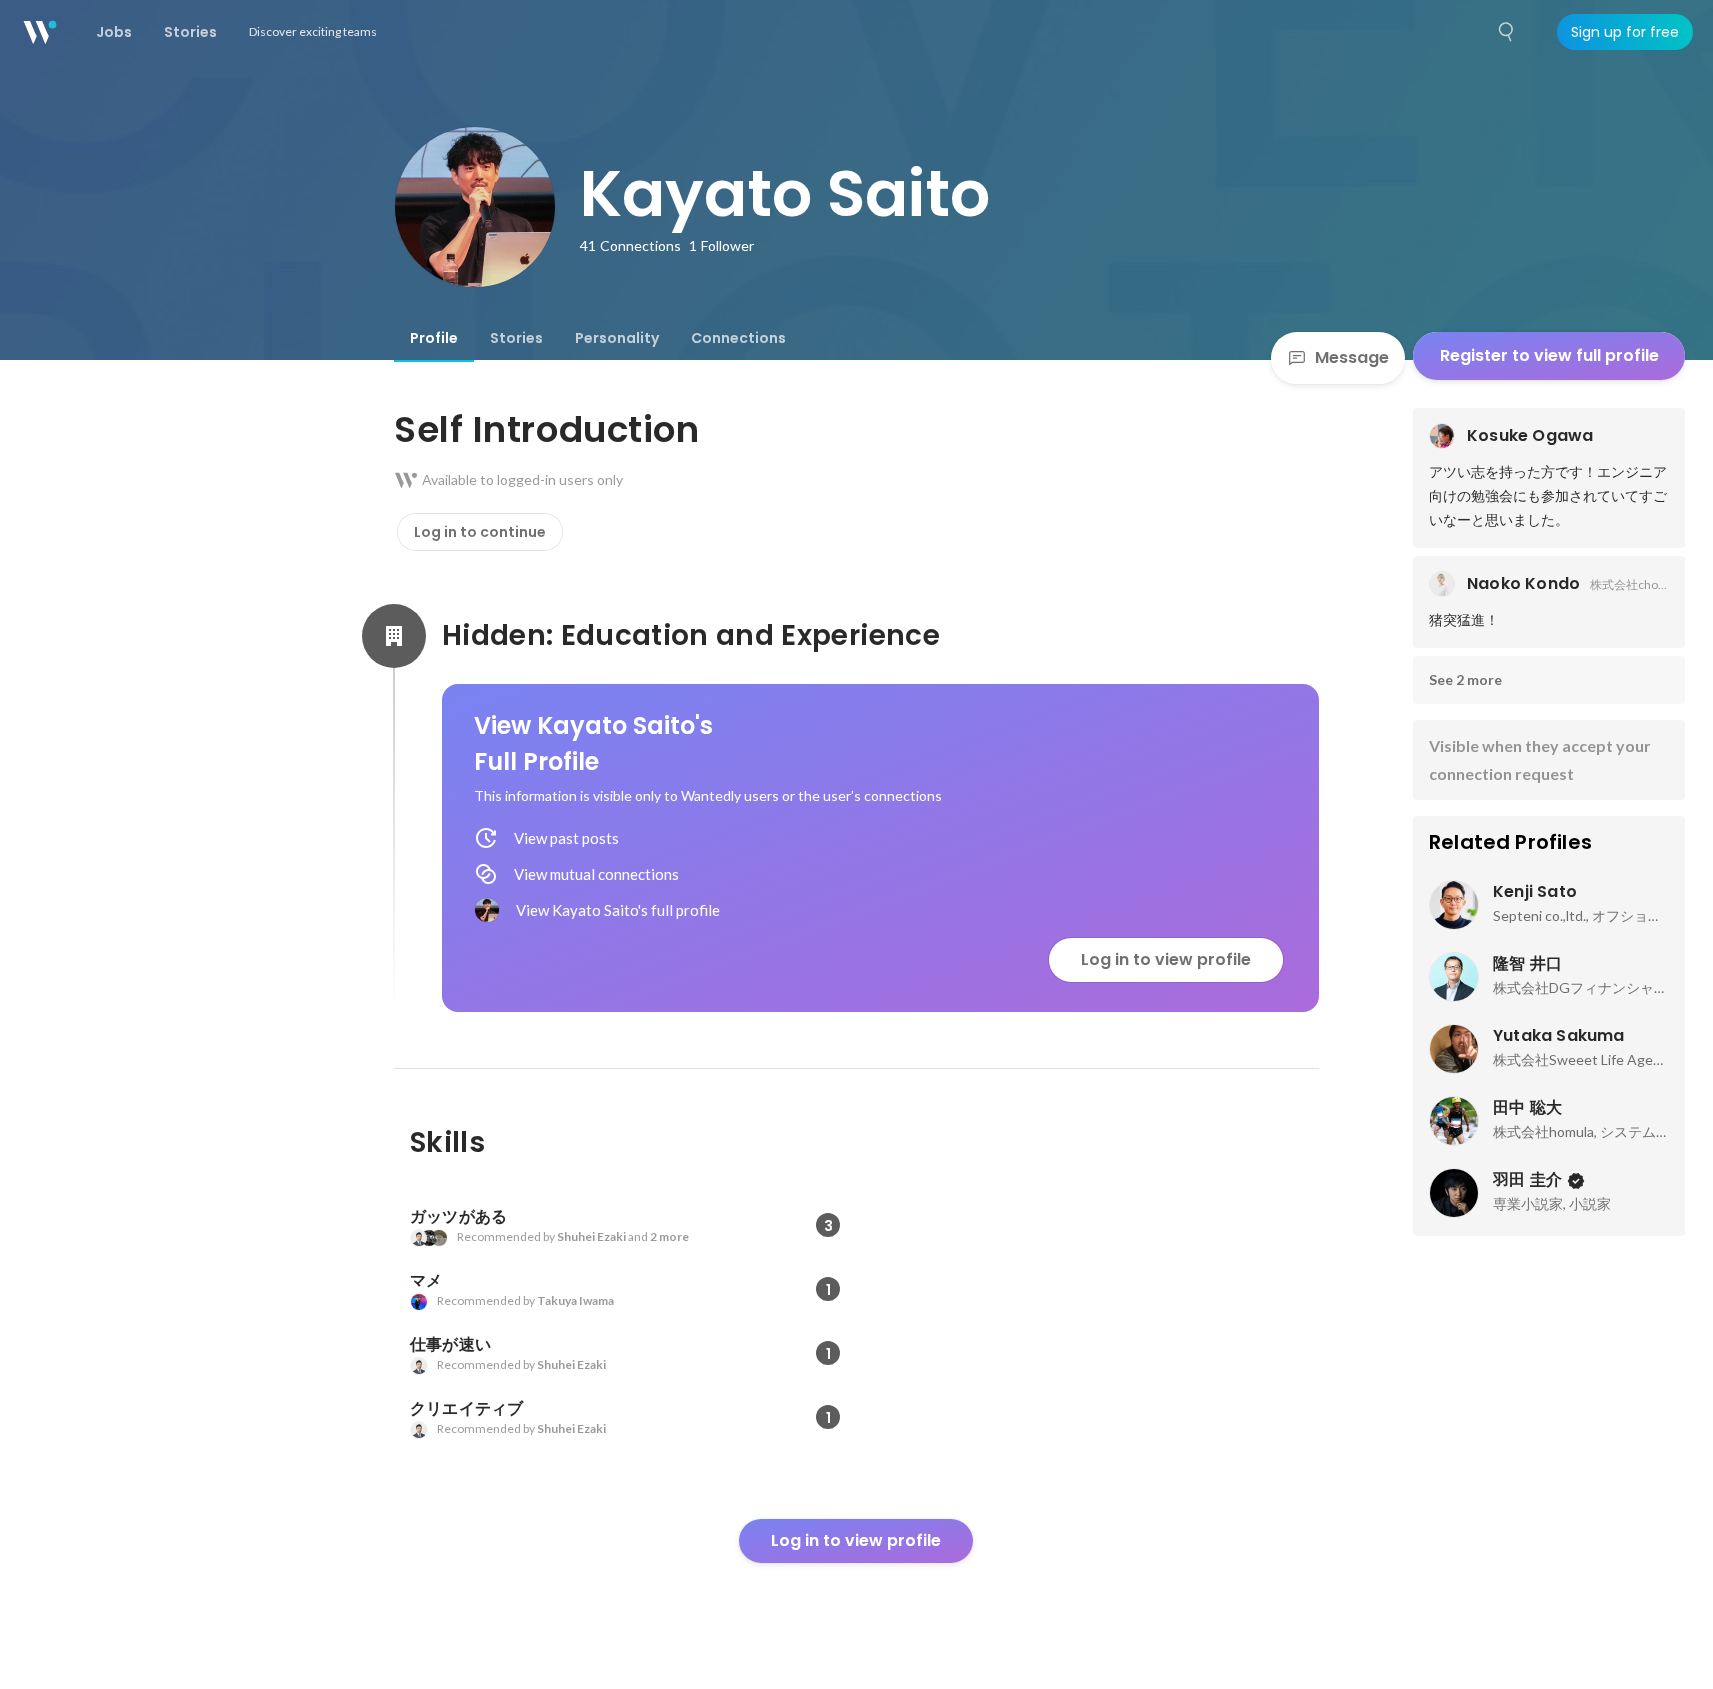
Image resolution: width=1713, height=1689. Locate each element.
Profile (434, 338)
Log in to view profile (1166, 959)
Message (1352, 357)
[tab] (434, 338)
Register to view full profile (1549, 355)
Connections (738, 338)
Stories (516, 338)
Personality (617, 338)
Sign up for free (1625, 32)
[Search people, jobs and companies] (1507, 32)
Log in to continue (480, 532)
